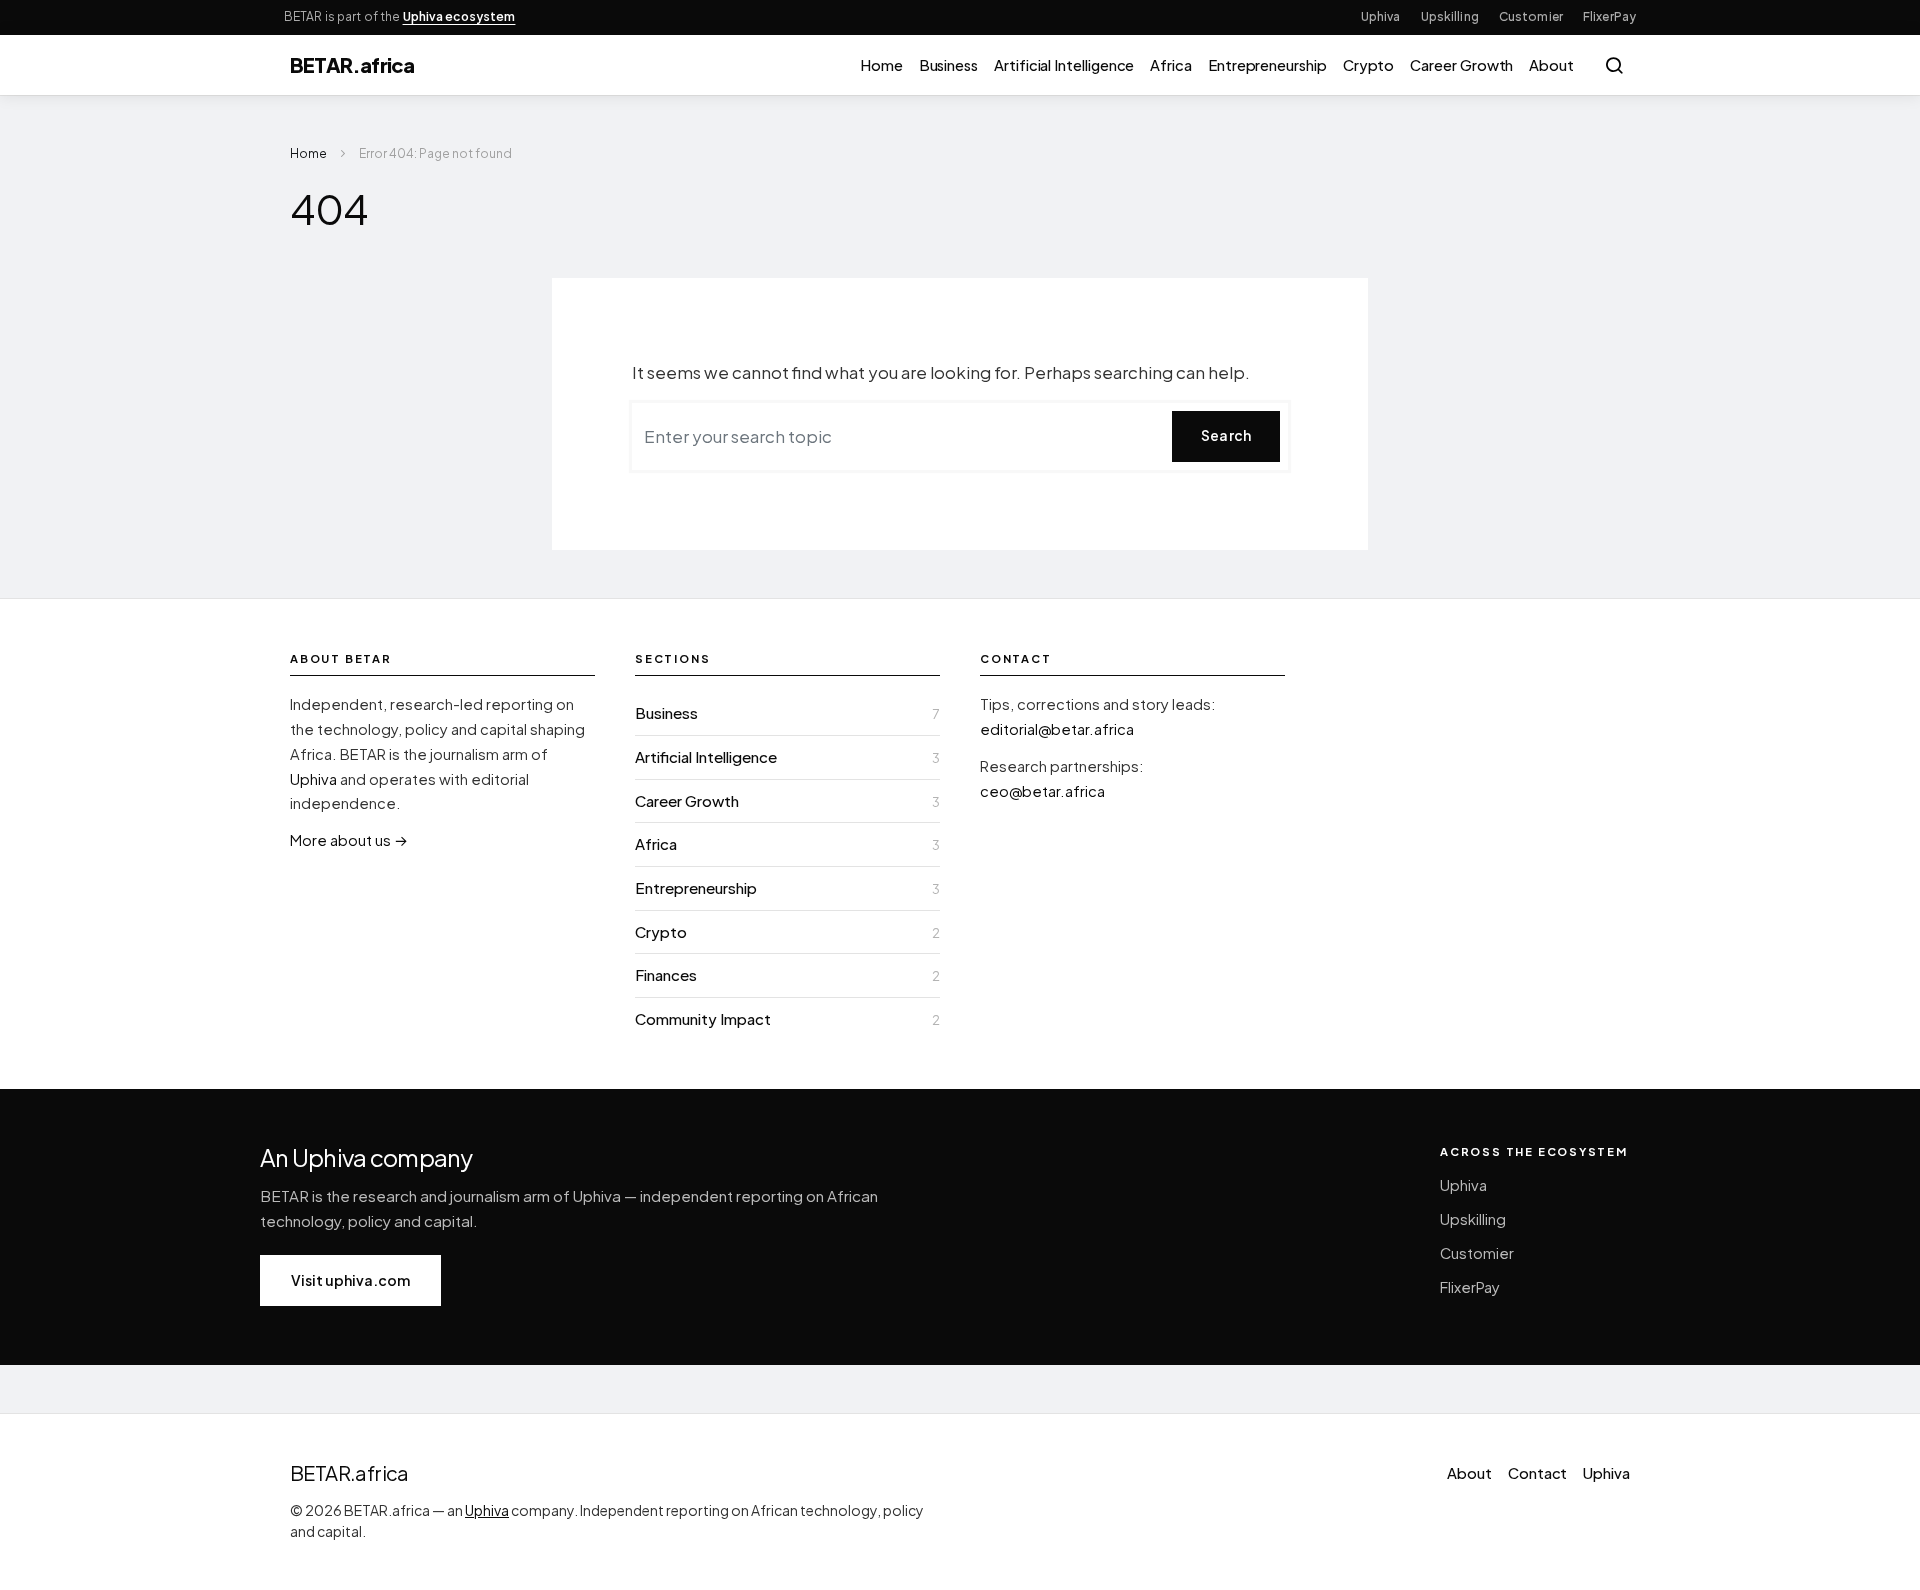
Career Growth (1461, 65)
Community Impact (703, 1018)
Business (948, 65)
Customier (1531, 16)
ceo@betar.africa (1042, 791)
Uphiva (1381, 16)
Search (1226, 435)
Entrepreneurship (1267, 65)
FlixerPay (1609, 16)
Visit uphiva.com (350, 1280)
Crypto (1369, 65)
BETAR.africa (352, 65)
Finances (666, 974)
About (1551, 65)
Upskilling (1450, 16)
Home (881, 65)
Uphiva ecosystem (459, 16)
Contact (1538, 1473)
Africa (1171, 65)
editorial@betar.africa (1057, 729)
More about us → (349, 840)
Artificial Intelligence (1064, 65)
